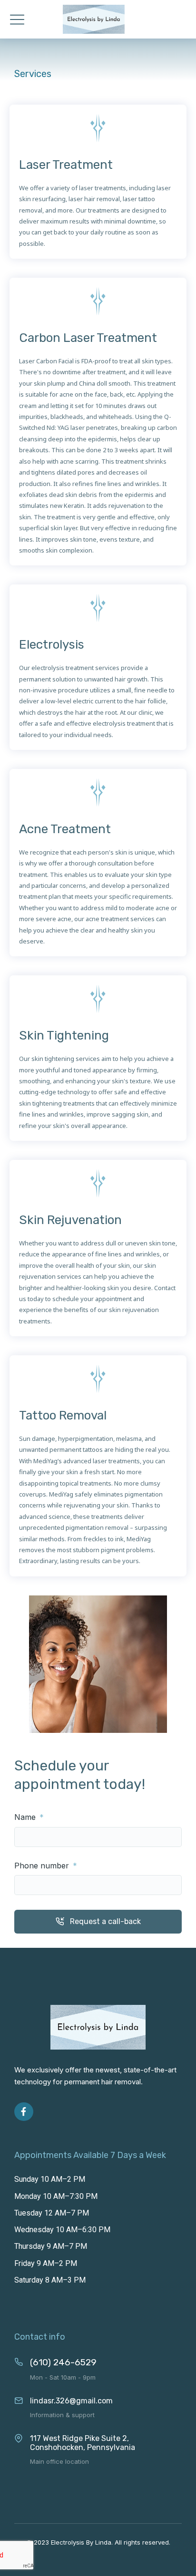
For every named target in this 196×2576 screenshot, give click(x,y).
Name (26, 1817)
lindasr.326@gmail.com (71, 2401)
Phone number (43, 1866)
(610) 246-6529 (63, 2362)
